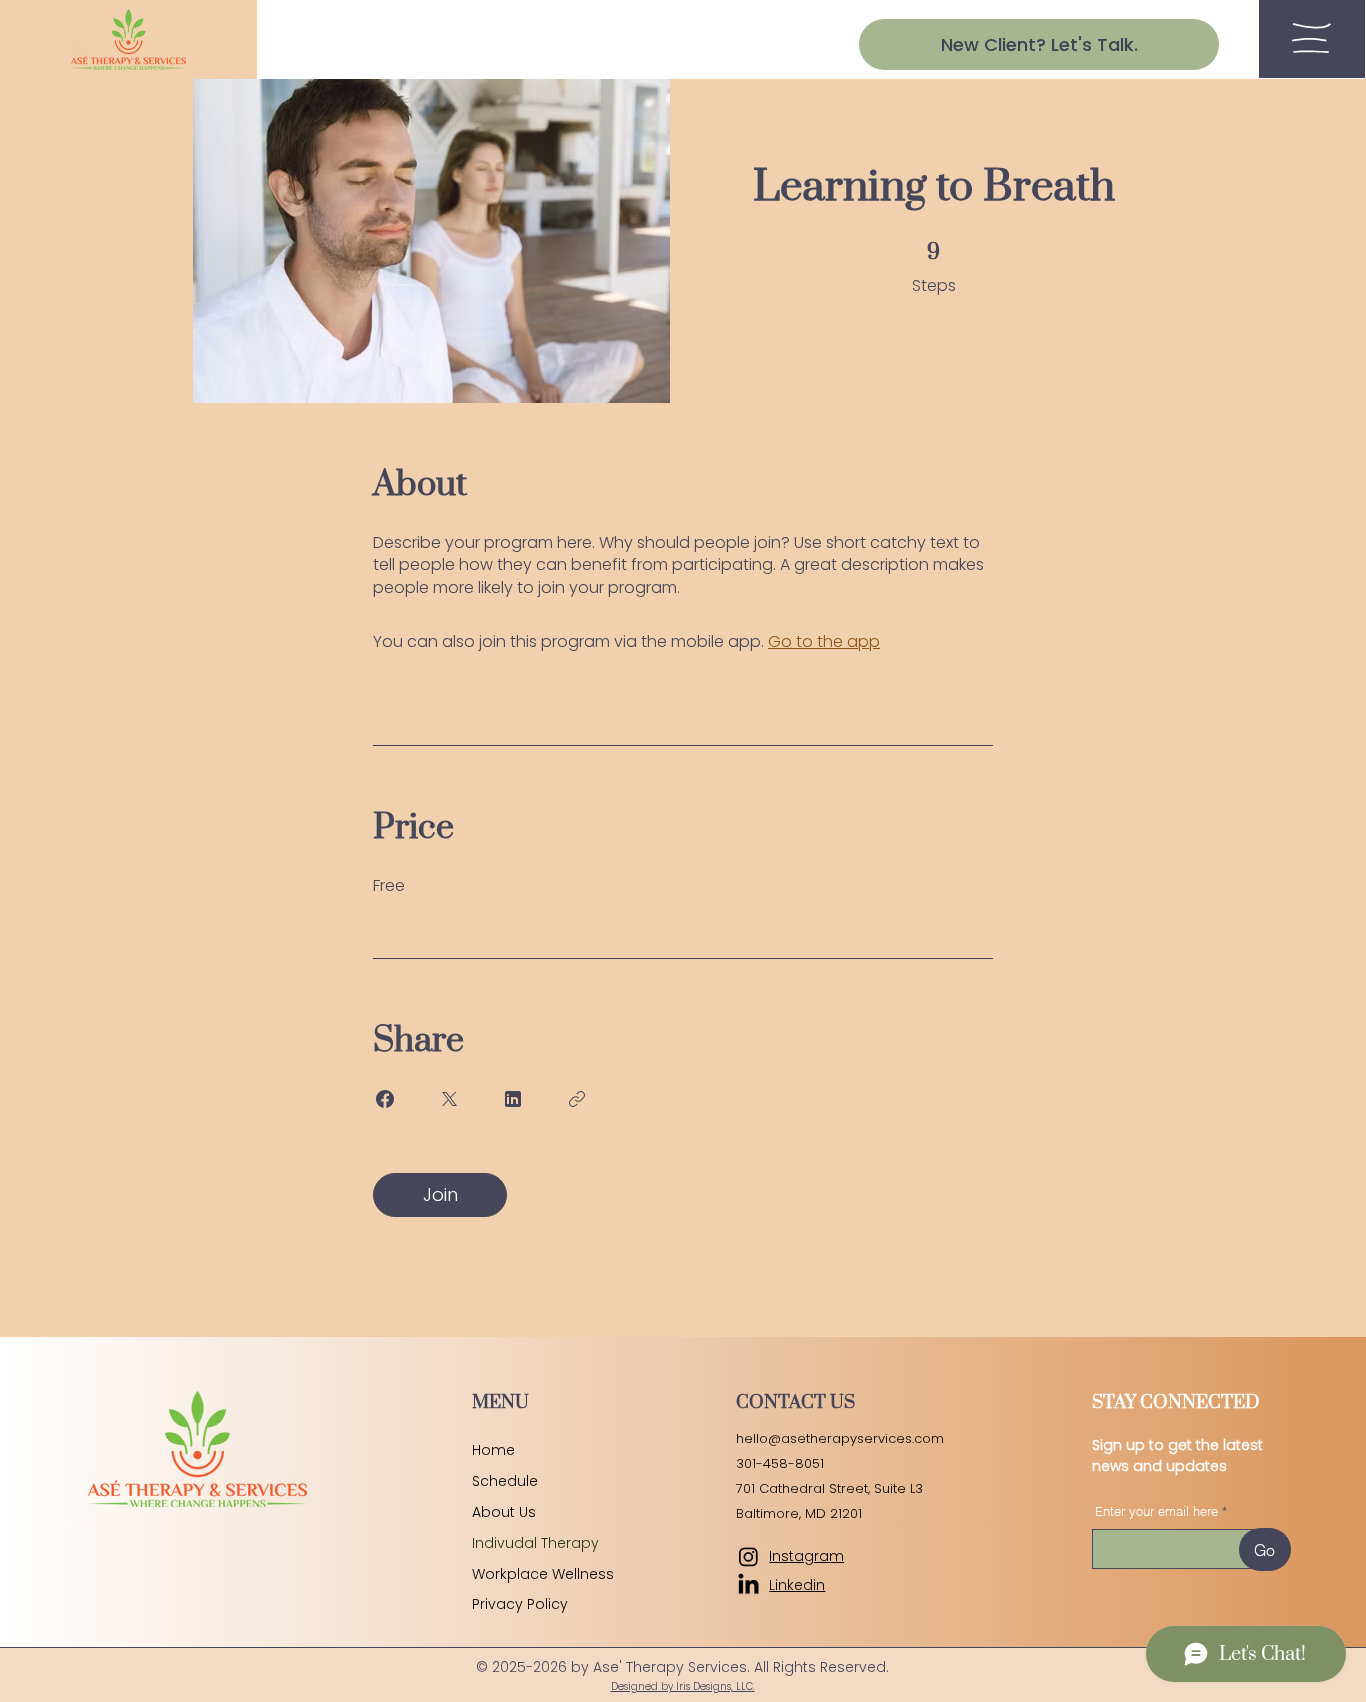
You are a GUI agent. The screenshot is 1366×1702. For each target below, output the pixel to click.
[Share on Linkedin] (513, 1099)
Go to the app (824, 641)
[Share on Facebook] (385, 1099)
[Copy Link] (577, 1099)
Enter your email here (1156, 1511)
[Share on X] (449, 1099)
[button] (1311, 38)
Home (493, 1450)
